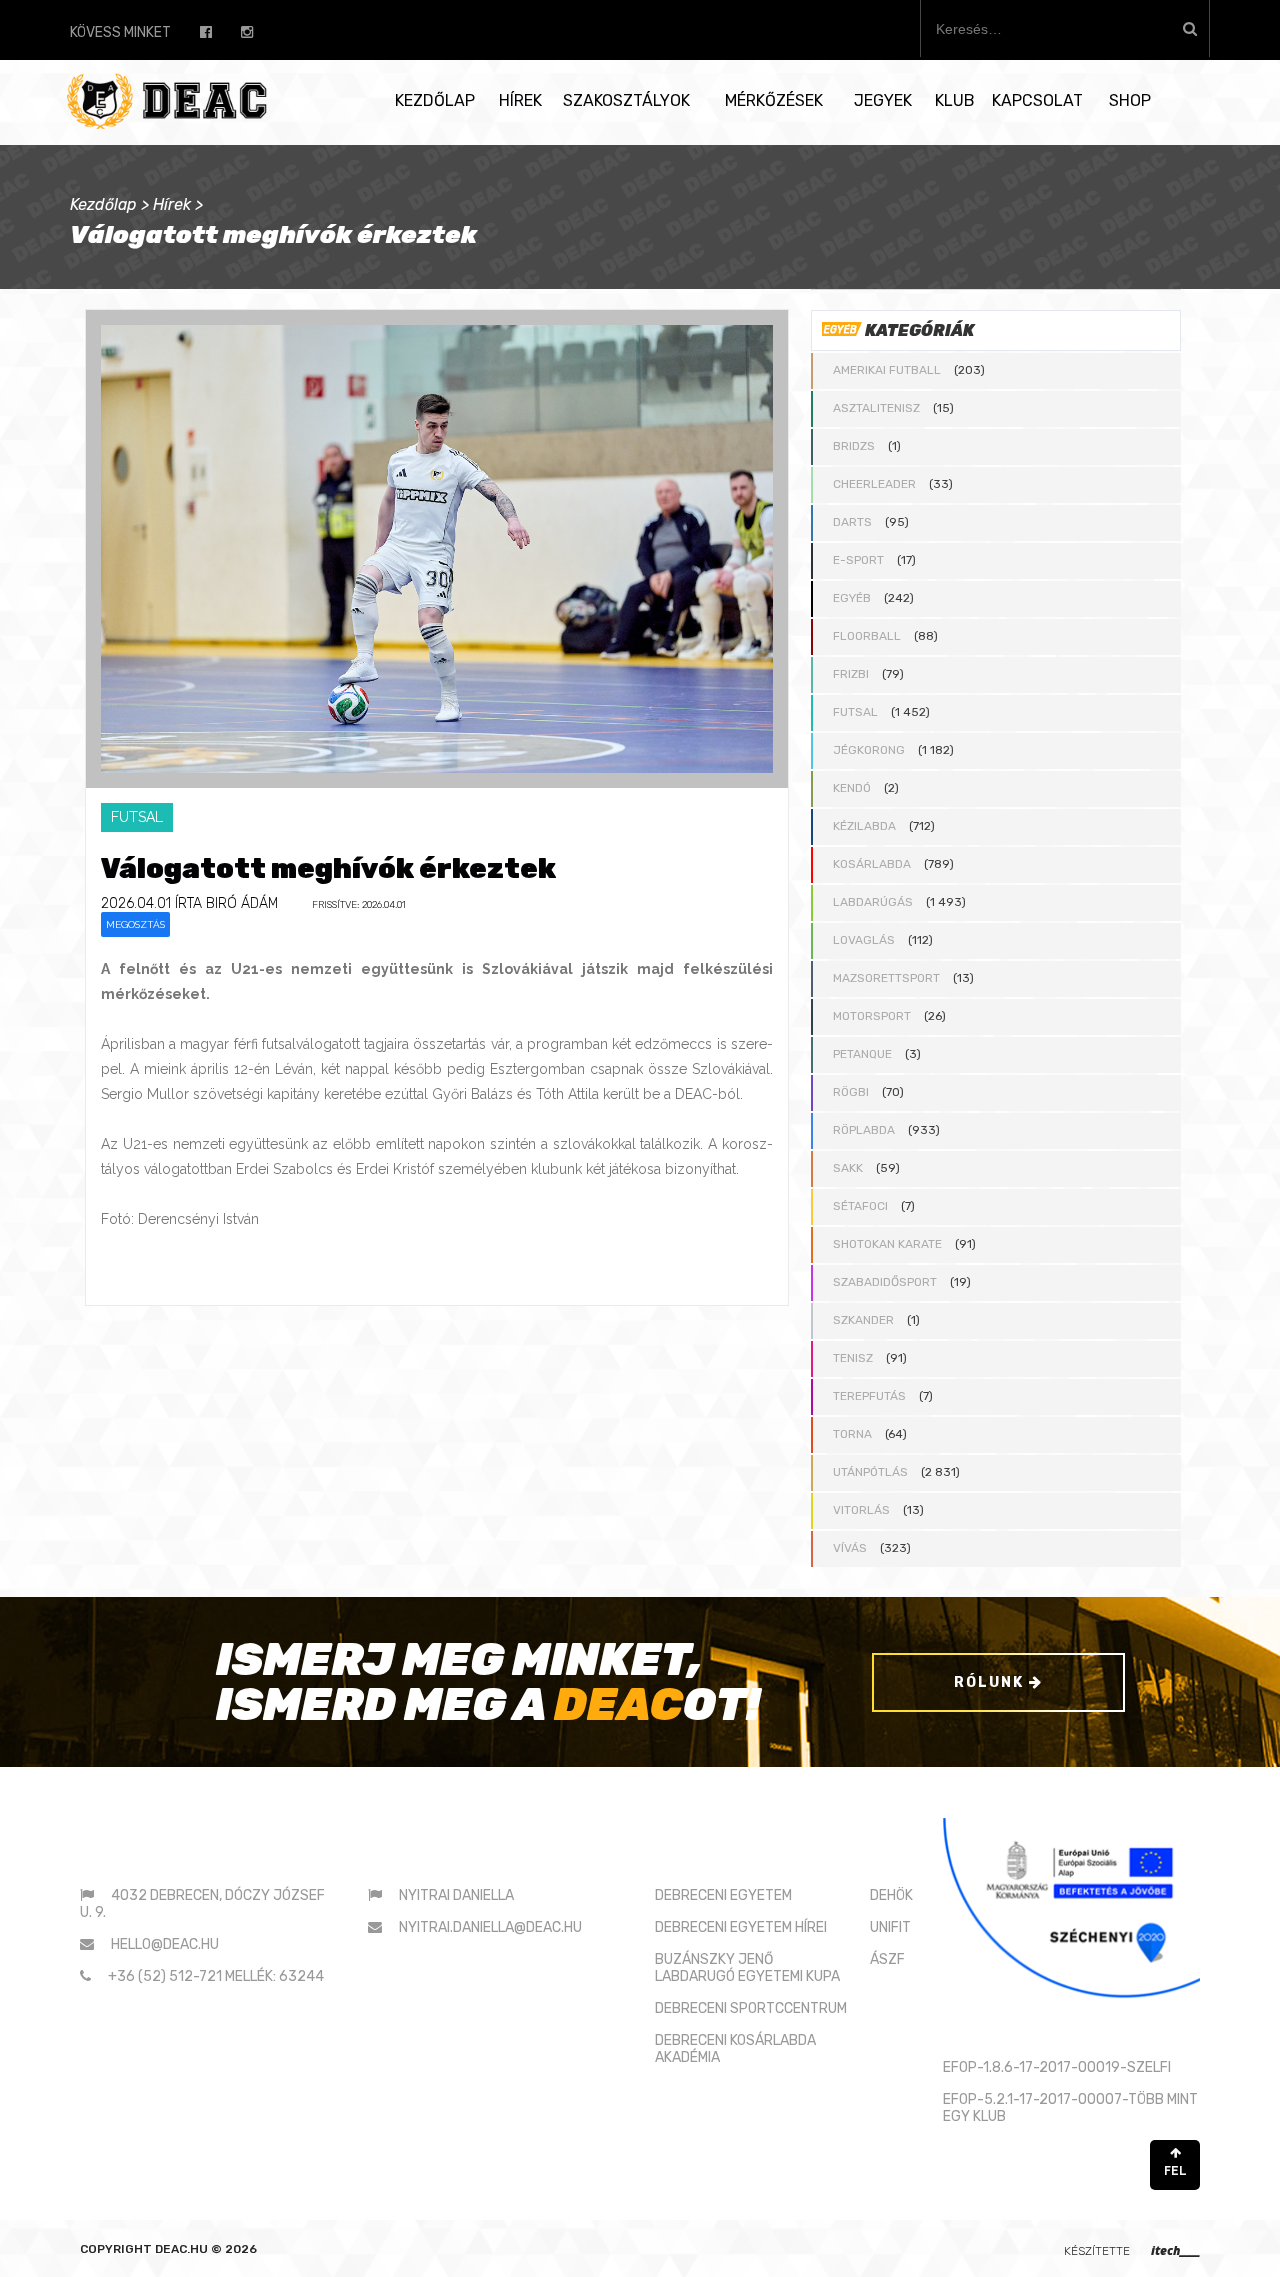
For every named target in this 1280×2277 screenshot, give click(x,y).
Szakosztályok (626, 100)
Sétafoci (860, 1206)
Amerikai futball (887, 370)
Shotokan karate (887, 1244)
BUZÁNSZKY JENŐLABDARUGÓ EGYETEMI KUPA (747, 1968)
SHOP (1130, 100)
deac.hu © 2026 (206, 2249)
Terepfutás (869, 1396)
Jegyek (883, 100)
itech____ (1175, 2250)
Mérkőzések (774, 100)
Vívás (850, 1548)
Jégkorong (869, 750)
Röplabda (864, 1130)
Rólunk (991, 1682)
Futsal (855, 712)
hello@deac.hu (165, 1944)
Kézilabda (864, 826)
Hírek (520, 100)
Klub (955, 100)
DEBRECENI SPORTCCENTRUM (751, 2008)
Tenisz (853, 1358)
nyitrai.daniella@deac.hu (490, 1927)
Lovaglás (864, 940)
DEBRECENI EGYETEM (723, 1895)
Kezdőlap (435, 100)
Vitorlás (861, 1510)
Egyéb (852, 598)
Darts (852, 522)
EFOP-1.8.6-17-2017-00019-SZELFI (1057, 2067)
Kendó (852, 788)
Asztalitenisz (876, 408)
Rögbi (851, 1092)
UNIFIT (890, 1927)
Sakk (848, 1168)
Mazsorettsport (886, 978)
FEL (1175, 2171)
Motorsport (872, 1016)
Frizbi (851, 674)
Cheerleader (874, 484)
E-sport (858, 560)
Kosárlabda (872, 864)
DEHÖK (891, 1895)
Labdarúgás (873, 902)
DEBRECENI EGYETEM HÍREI (741, 1927)
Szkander (863, 1320)
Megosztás (135, 924)
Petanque (862, 1054)
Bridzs (854, 446)
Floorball (867, 636)
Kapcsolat (1037, 100)
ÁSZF (887, 1959)
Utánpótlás (870, 1472)
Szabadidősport (885, 1282)
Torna (852, 1434)
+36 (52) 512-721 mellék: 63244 (216, 1976)
